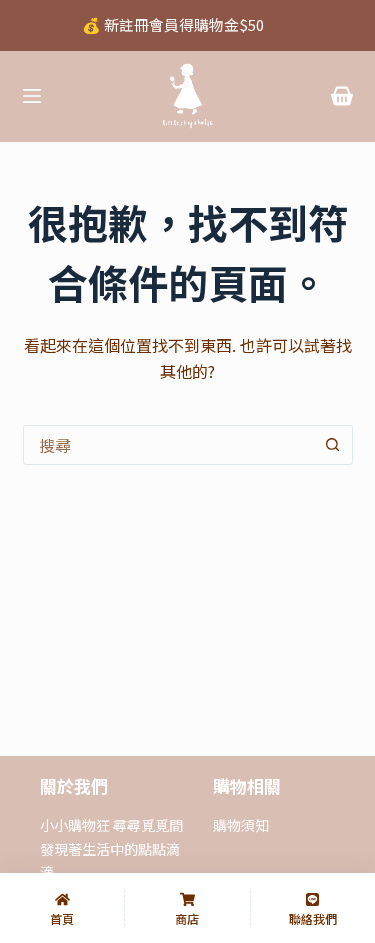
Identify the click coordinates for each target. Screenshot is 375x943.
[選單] (32, 96)
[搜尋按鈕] (333, 445)
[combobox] (169, 445)
